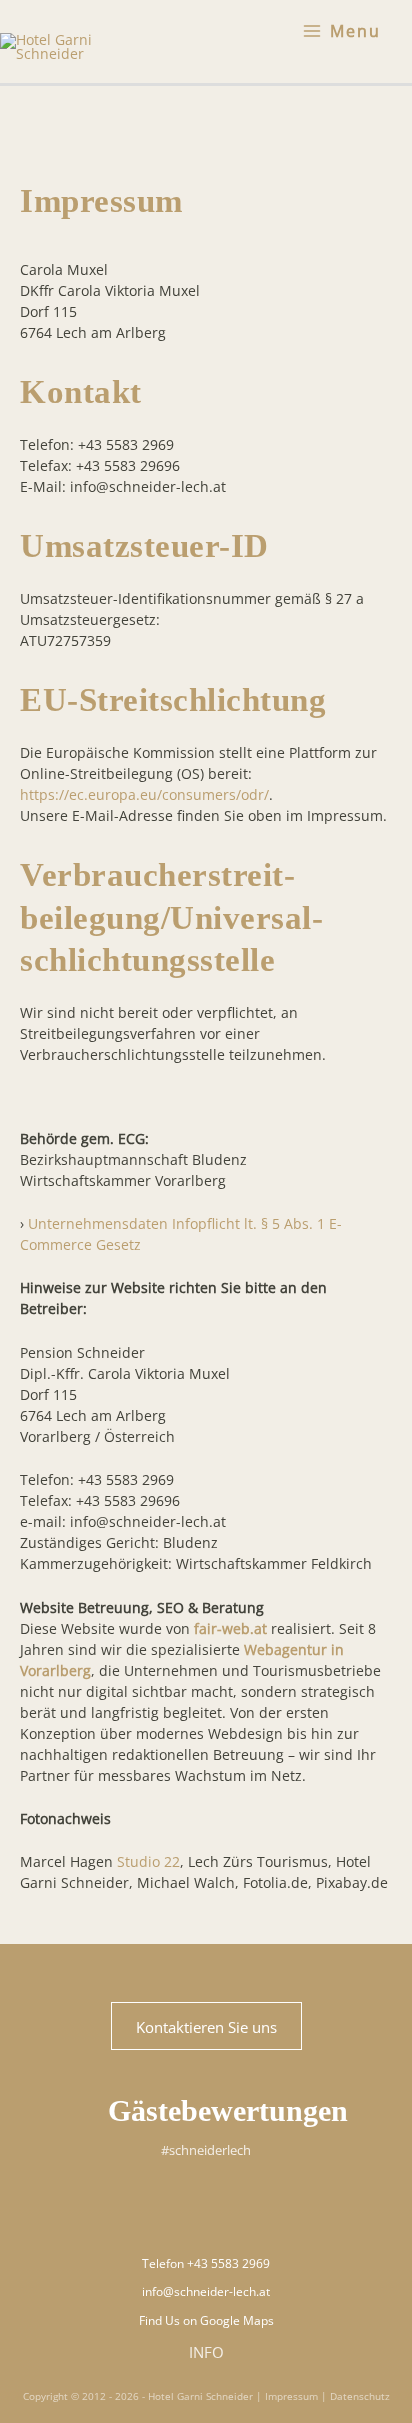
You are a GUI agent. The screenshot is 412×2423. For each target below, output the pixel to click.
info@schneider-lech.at (206, 2291)
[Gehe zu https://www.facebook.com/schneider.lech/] (231, 2205)
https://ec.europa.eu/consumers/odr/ (144, 794)
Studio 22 (148, 1861)
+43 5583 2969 (228, 2263)
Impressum (291, 2396)
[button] (206, 2026)
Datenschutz (360, 2396)
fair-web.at (230, 1628)
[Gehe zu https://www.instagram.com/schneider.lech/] (182, 2205)
